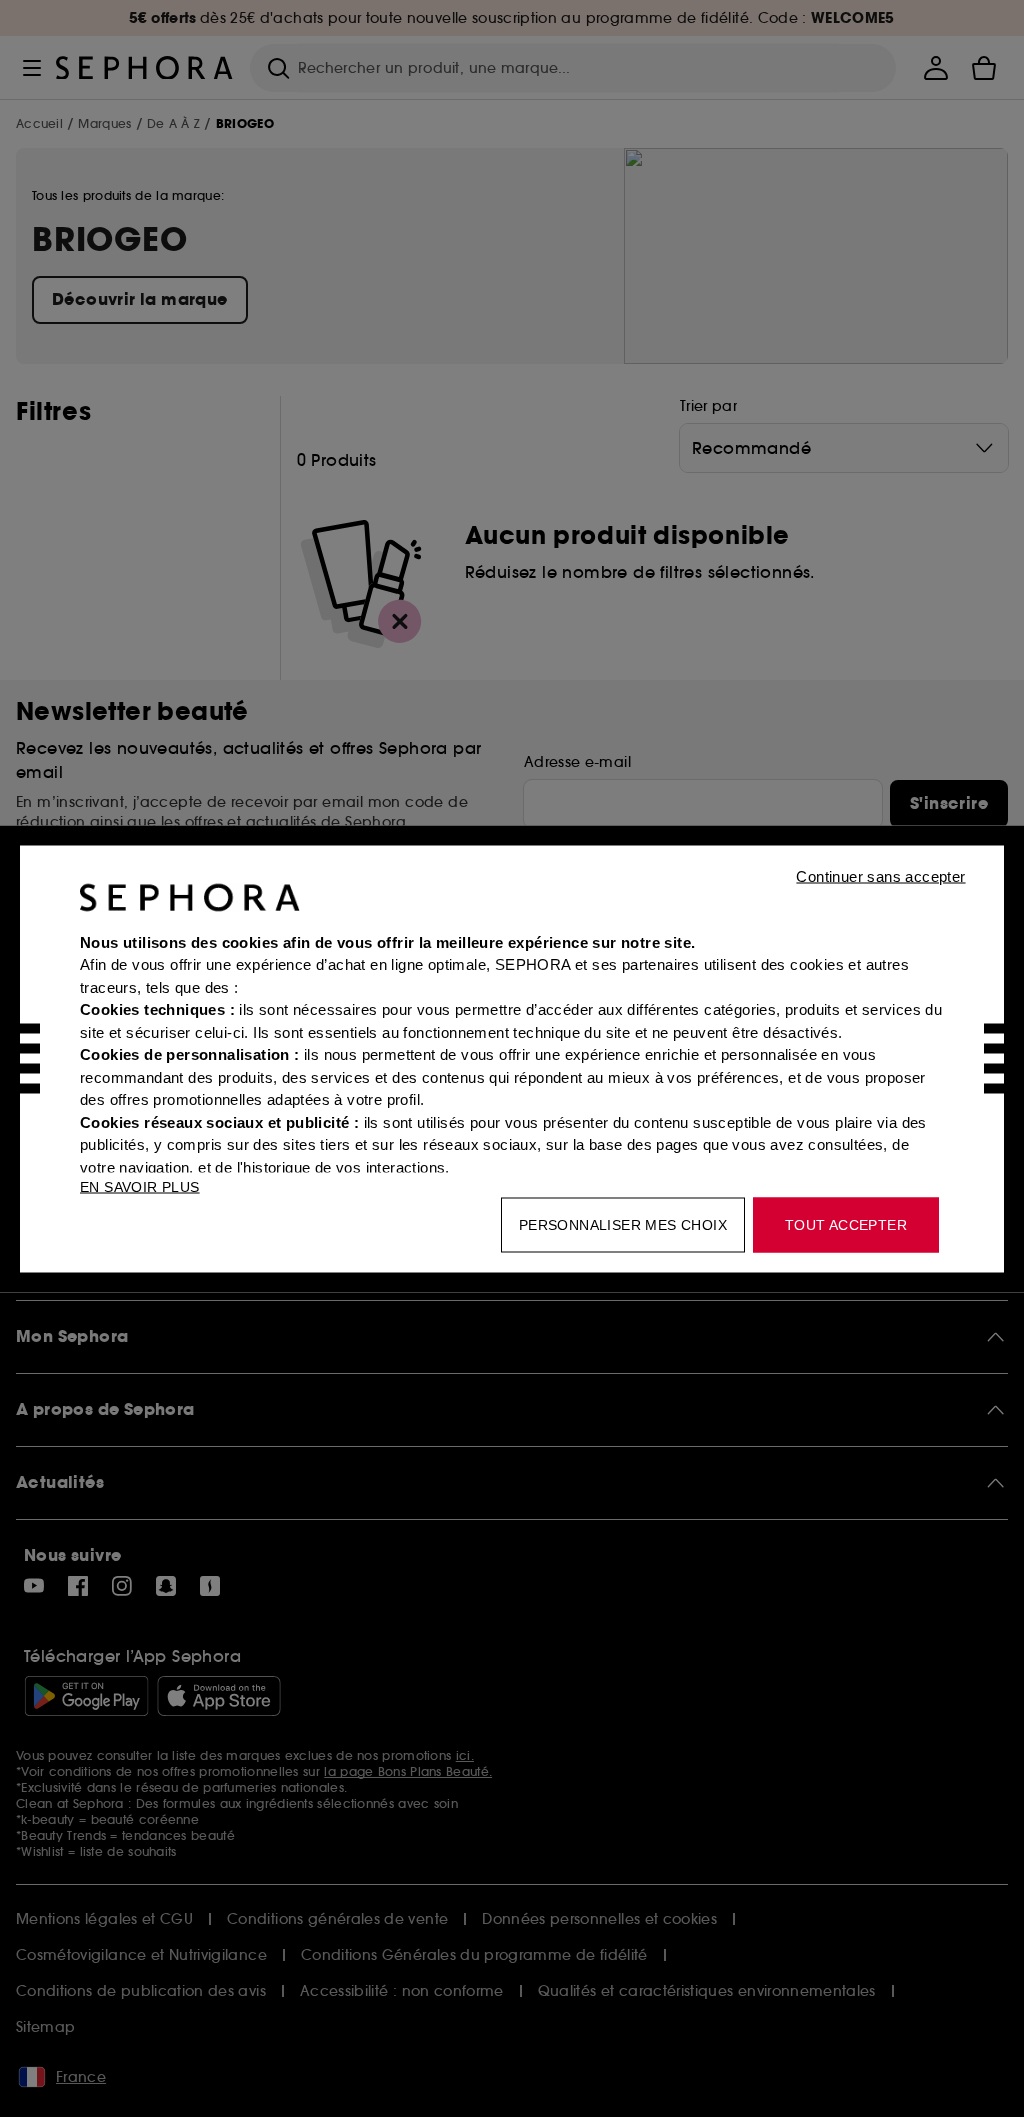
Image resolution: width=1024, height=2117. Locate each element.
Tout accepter (846, 1224)
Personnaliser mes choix (623, 1224)
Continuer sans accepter (880, 875)
